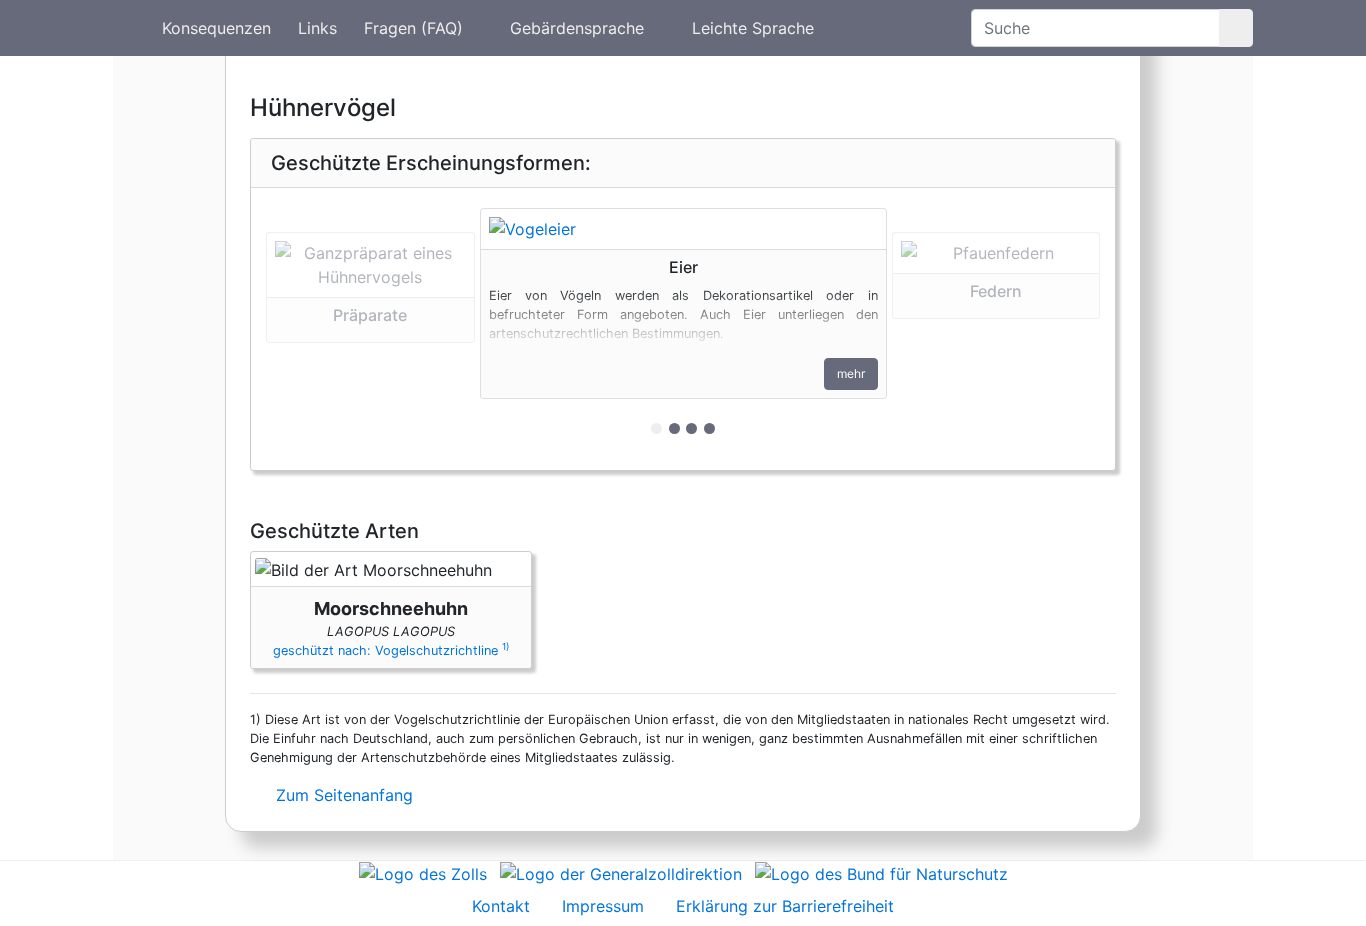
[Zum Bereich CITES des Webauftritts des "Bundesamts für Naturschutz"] (881, 873)
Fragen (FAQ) (413, 28)
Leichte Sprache (753, 28)
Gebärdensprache (577, 28)
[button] (370, 328)
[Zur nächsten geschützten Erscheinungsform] (683, 229)
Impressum (603, 906)
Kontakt (501, 906)
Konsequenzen (216, 28)
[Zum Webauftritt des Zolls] (423, 873)
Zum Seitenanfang (342, 795)
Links (317, 28)
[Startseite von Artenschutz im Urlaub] (128, 28)
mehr (851, 373)
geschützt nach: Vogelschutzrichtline (391, 650)
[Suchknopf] (1236, 28)
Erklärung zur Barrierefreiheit (785, 906)
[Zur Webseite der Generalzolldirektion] (621, 873)
